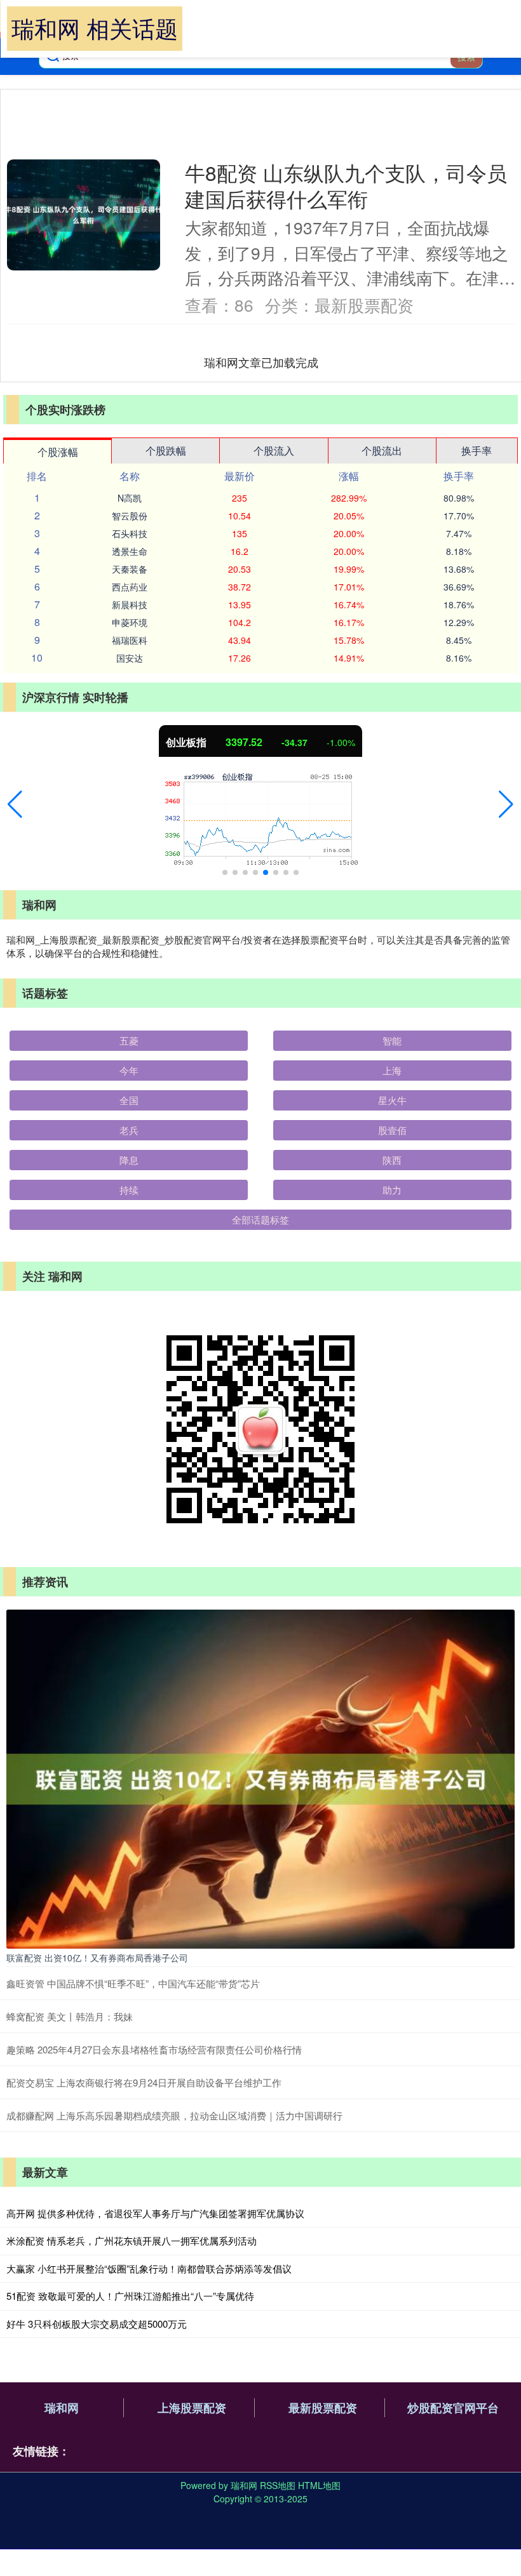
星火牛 (392, 1100)
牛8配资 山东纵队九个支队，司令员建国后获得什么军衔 (346, 185)
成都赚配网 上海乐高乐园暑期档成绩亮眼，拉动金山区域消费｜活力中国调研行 (174, 2115)
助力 (392, 1190)
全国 (129, 1100)
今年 (129, 1070)
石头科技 (130, 533)
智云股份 (130, 516)
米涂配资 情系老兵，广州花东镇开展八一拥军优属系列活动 (132, 2240)
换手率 (477, 450)
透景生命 (130, 551)
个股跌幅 (166, 450)
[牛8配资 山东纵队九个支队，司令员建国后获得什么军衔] (84, 215)
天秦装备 (130, 569)
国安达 (130, 658)
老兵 (129, 1130)
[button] (15, 804)
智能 (392, 1040)
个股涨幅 (58, 452)
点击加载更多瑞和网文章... (261, 362)
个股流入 (274, 450)
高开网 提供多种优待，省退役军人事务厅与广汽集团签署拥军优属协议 (155, 2213)
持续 (129, 1190)
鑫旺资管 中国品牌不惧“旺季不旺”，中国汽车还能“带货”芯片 (133, 1983)
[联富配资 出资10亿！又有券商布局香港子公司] (260, 1778)
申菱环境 (130, 622)
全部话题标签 (260, 1219)
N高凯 (130, 498)
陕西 (392, 1160)
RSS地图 (278, 2485)
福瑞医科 (130, 640)
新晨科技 (130, 604)
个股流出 (382, 450)
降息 (129, 1160)
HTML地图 (319, 2485)
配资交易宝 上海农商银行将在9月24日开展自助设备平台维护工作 (144, 2082)
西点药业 (130, 587)
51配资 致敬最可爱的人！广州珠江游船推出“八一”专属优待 (130, 2296)
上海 (392, 1070)
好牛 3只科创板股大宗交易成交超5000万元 (97, 2324)
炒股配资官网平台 (453, 2408)
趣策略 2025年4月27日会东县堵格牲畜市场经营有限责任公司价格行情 (154, 2049)
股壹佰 (392, 1130)
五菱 (129, 1040)
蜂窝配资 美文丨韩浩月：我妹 (70, 2016)
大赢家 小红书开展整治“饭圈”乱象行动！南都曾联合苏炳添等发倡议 (149, 2268)
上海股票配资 (192, 2408)
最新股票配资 (323, 2408)
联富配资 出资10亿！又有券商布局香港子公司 (97, 1958)
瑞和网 (62, 2408)
